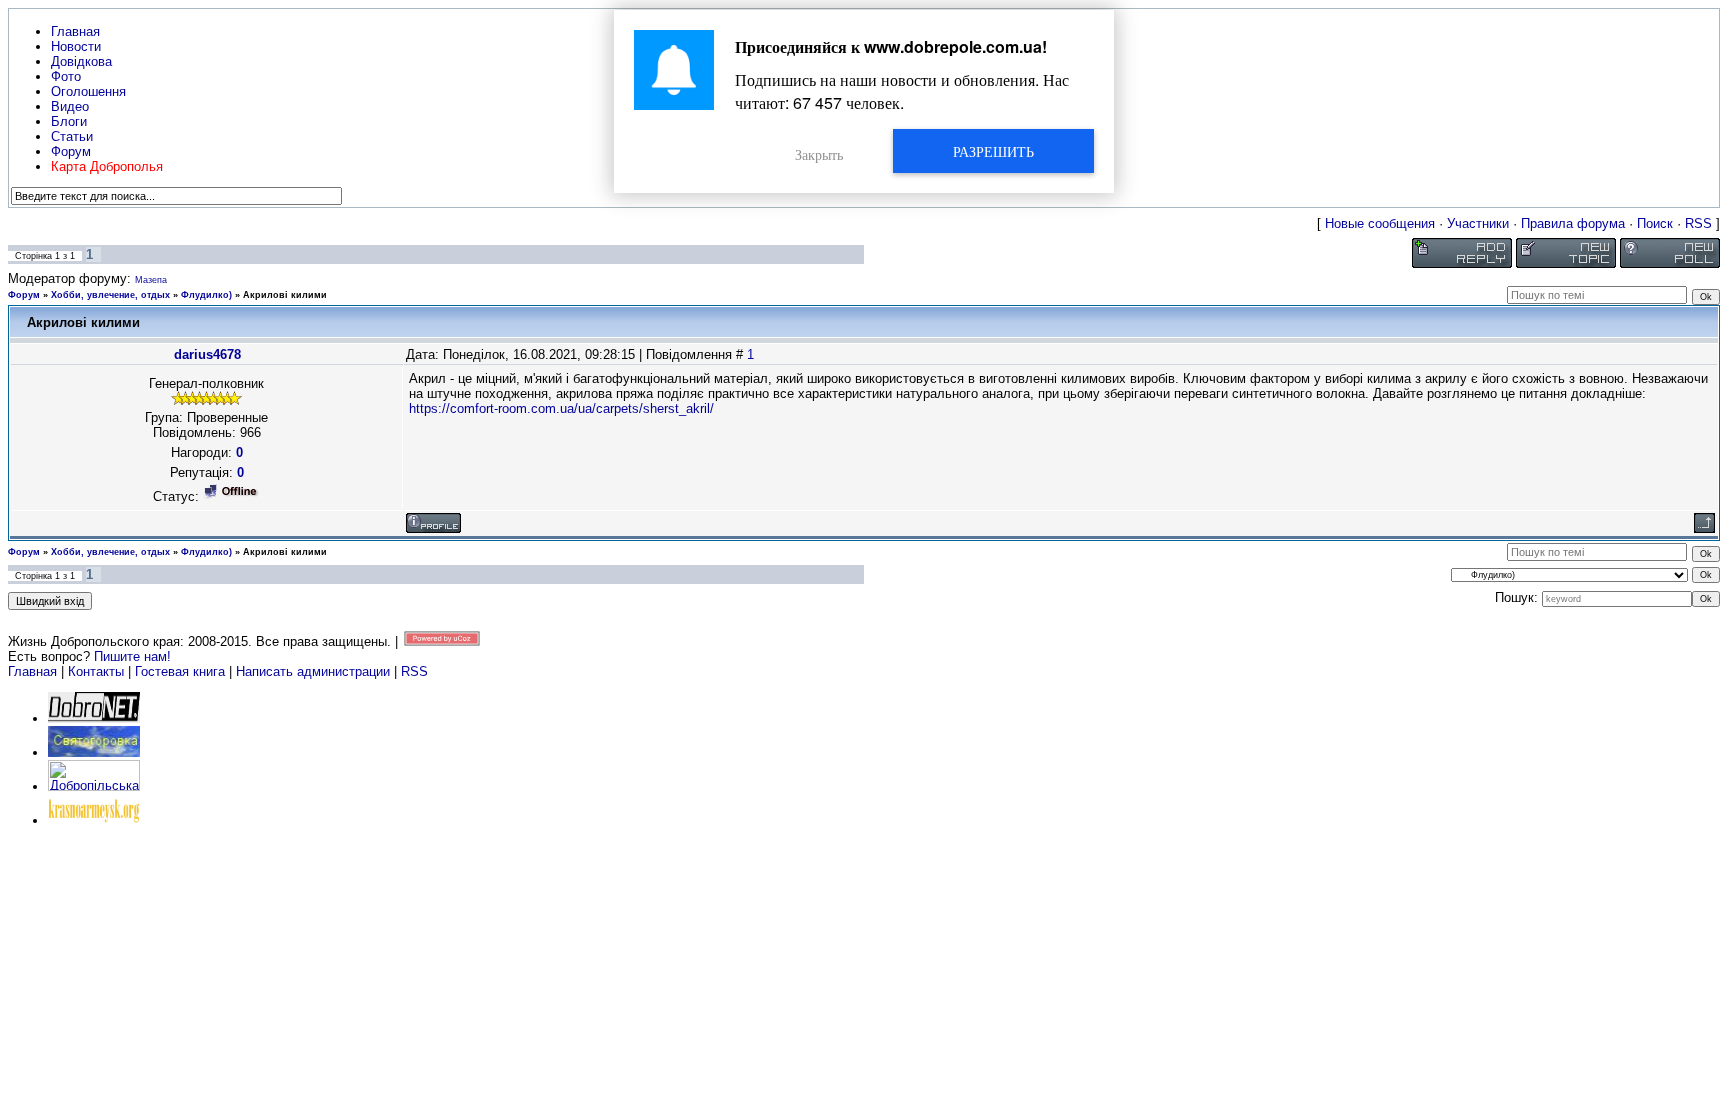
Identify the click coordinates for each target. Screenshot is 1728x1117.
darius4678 (207, 354)
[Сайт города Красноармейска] (94, 820)
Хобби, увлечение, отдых (110, 295)
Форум (24, 295)
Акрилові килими (285, 295)
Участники (1478, 223)
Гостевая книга (180, 671)
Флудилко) (206, 295)
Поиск (1655, 223)
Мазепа (151, 280)
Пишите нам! (132, 656)
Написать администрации (315, 671)
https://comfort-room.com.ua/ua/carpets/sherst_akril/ (561, 408)
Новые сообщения (1380, 223)
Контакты (96, 671)
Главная (32, 671)
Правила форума (1573, 223)
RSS (1698, 223)
